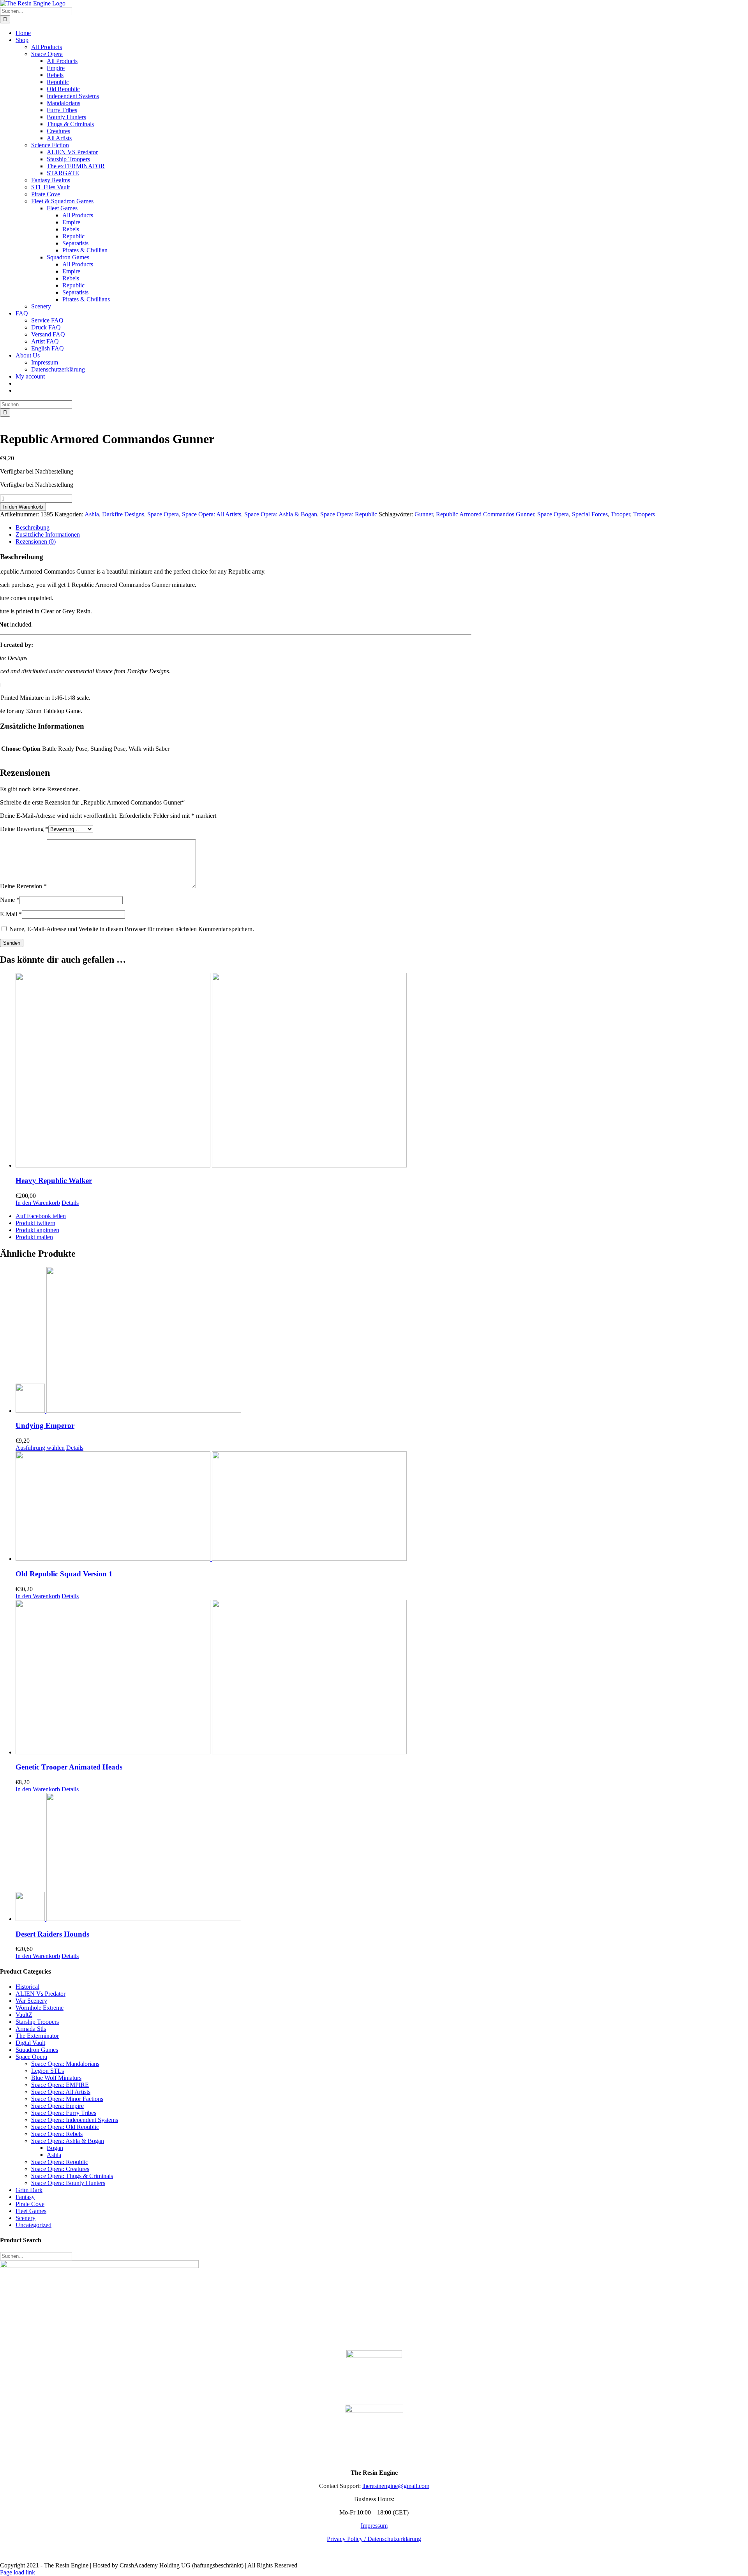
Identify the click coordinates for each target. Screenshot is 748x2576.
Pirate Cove (30, 2204)
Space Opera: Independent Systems (75, 2120)
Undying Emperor (45, 1425)
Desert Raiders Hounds (52, 1934)
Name (10, 900)
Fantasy (25, 2197)
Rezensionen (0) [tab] (36, 541)
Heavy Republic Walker (54, 1181)
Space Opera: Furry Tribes (64, 2113)
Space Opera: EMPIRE (60, 2085)
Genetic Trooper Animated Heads (69, 1767)
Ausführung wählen (40, 1448)
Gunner (424, 514)
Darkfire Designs (123, 514)
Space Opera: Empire (57, 2106)
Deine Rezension (23, 886)
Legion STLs (48, 2071)
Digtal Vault (30, 2043)
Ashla (92, 514)
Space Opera (163, 514)
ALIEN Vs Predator (41, 1994)
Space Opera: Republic (349, 514)
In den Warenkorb (23, 507)
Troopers (644, 514)
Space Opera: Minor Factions (67, 2099)
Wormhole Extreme (40, 2008)
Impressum (374, 2526)
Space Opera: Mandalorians (65, 2064)
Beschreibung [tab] (33, 527)
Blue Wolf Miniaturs (56, 2078)
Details (70, 1203)
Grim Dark (29, 2190)
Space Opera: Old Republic (65, 2127)
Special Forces (590, 514)
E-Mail (11, 914)
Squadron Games (37, 2050)
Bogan (55, 2148)
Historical (27, 1987)
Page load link (18, 2572)
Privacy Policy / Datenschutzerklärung (374, 2539)
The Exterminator (37, 2036)
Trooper (620, 514)
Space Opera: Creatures (60, 2169)
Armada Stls (31, 2029)
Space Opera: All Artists (212, 514)
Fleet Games (31, 2211)
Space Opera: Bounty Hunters (68, 2183)
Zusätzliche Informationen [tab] (48, 534)
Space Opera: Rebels (57, 2134)
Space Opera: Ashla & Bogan (281, 514)
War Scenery (31, 2001)
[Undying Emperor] (382, 1341)
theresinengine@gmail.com (396, 2486)
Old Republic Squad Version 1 (64, 1574)
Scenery (26, 2218)
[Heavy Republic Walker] (382, 1071)
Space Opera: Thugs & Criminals (72, 2176)
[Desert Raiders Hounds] (382, 1858)
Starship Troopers (37, 2022)
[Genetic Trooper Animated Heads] (382, 1678)
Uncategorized (34, 2225)
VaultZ (24, 2015)
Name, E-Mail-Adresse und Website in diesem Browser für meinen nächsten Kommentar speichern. (132, 929)
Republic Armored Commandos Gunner (485, 514)
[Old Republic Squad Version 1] (382, 1507)
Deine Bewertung (24, 829)
